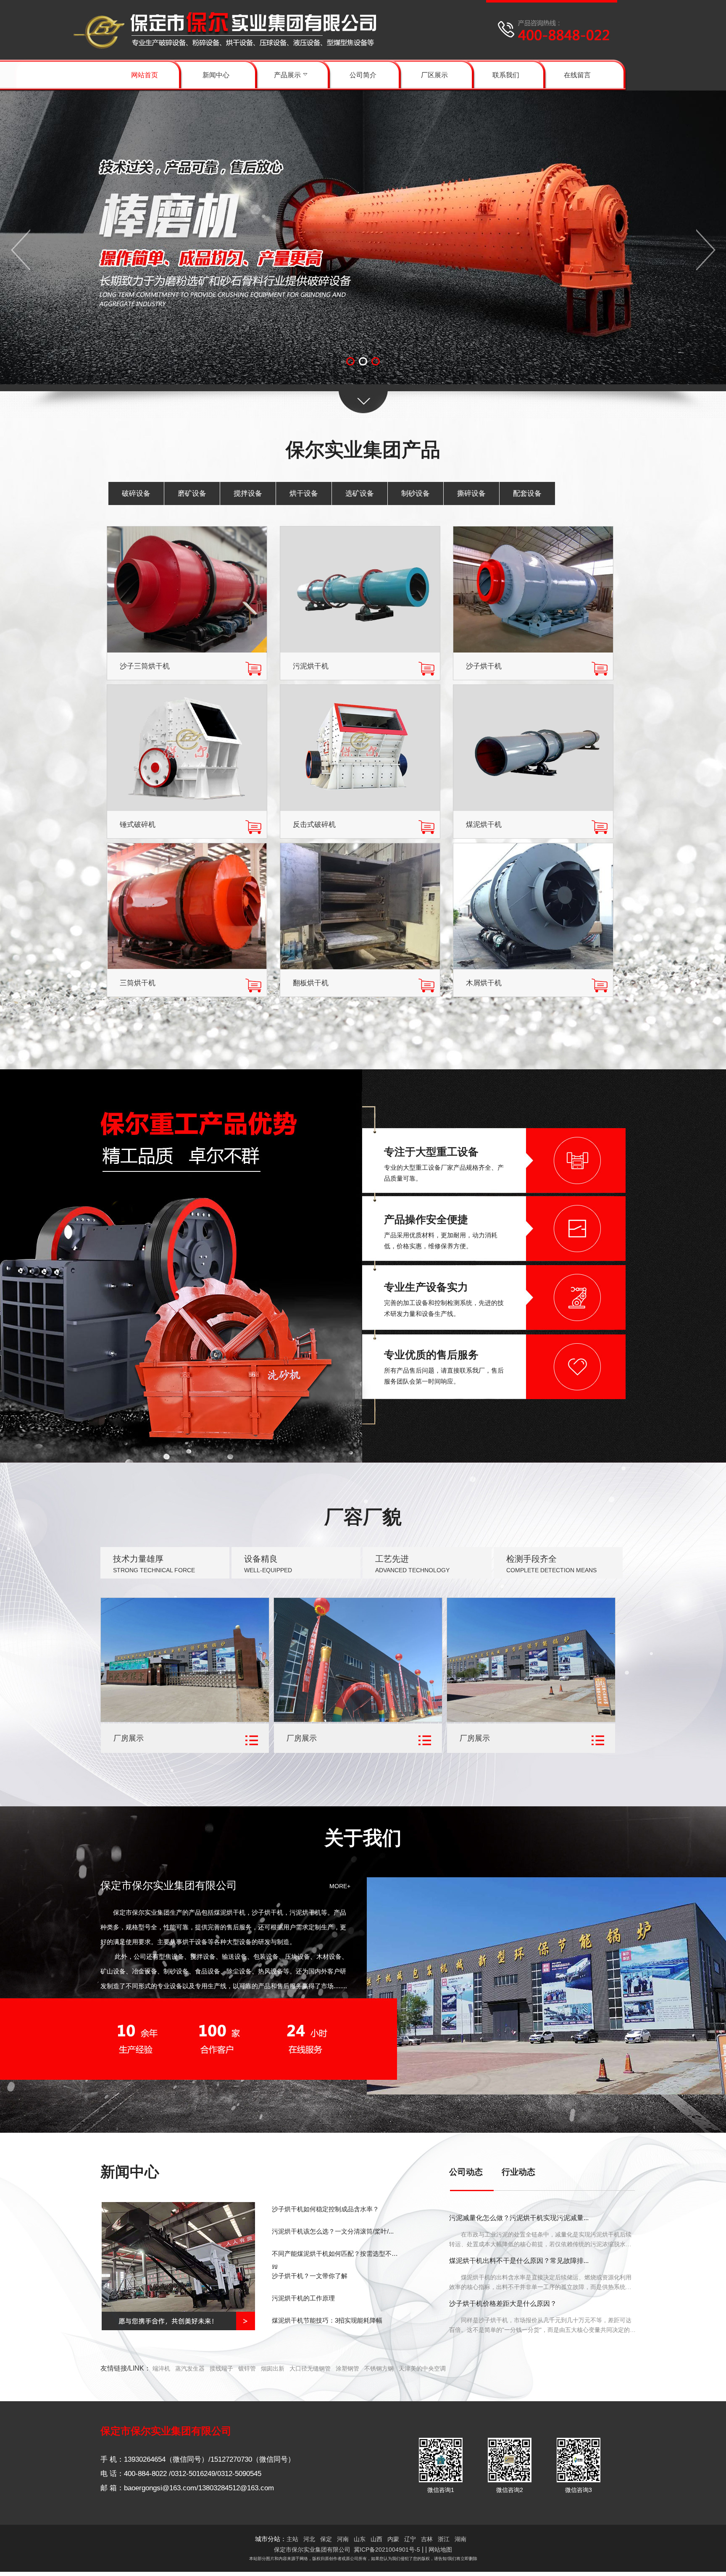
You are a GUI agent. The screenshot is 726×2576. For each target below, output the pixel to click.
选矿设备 (360, 493)
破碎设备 (136, 493)
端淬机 (161, 2368)
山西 (376, 2539)
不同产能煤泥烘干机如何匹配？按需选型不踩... (332, 2259)
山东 (360, 2539)
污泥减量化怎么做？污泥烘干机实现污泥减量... (519, 2218)
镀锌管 (247, 2368)
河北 (309, 2539)
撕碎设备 (471, 493)
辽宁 (410, 2539)
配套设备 (527, 493)
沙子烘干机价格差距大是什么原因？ (503, 2304)
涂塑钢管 (347, 2368)
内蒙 (393, 2539)
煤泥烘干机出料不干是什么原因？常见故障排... (519, 2261)
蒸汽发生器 (190, 2368)
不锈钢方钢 (379, 2368)
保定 (326, 2539)
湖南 (460, 2539)
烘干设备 (304, 493)
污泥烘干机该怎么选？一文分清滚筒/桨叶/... (333, 2231)
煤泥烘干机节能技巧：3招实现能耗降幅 (327, 2320)
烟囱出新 (273, 2368)
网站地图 (440, 2550)
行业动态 (518, 2172)
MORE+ (340, 1886)
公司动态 (466, 2172)
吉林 (427, 2539)
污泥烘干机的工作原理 (303, 2298)
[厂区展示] (185, 1720)
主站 (292, 2539)
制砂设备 (416, 493)
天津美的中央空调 (422, 2368)
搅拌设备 (248, 493)
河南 (343, 2539)
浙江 (444, 2539)
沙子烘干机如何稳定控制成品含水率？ (325, 2209)
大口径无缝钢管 (310, 2368)
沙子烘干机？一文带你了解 (310, 2276)
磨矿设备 (192, 493)
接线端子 (221, 2368)
